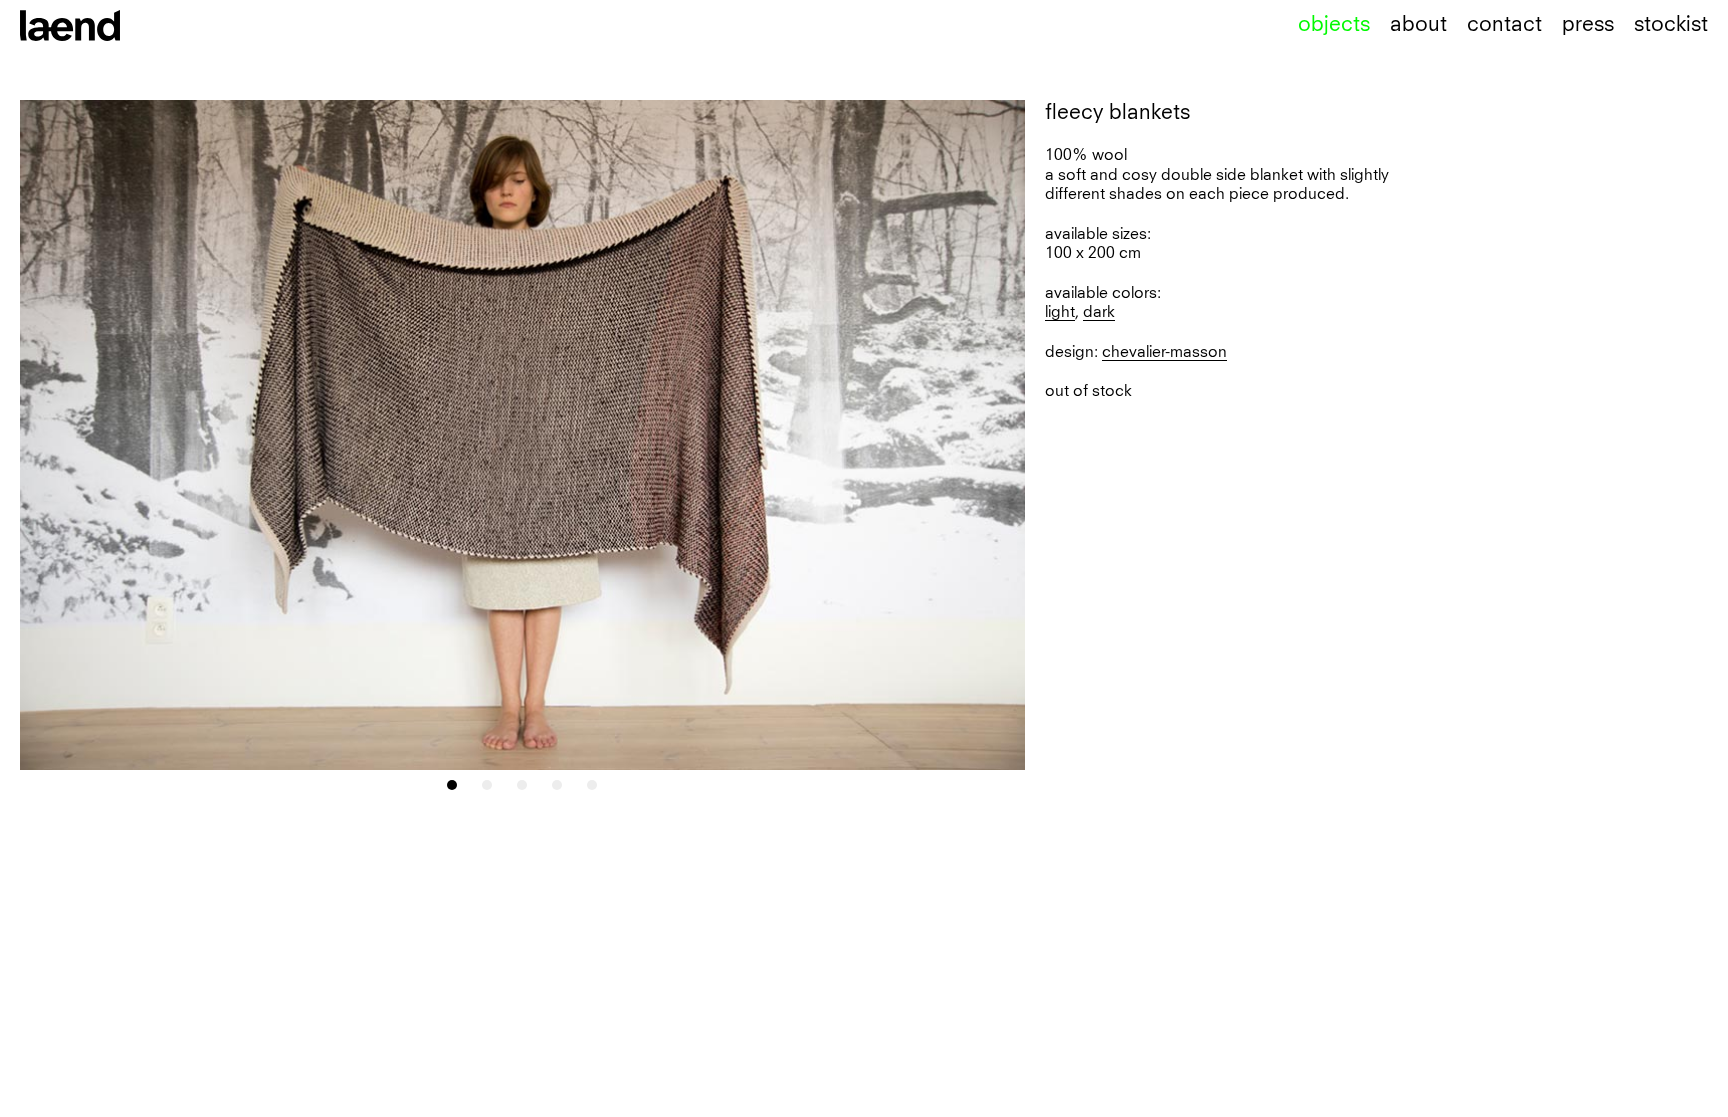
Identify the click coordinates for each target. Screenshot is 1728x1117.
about (1418, 25)
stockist (1671, 25)
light (1060, 312)
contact (1504, 25)
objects (1334, 25)
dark (1099, 312)
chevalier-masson (1164, 352)
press (1588, 25)
